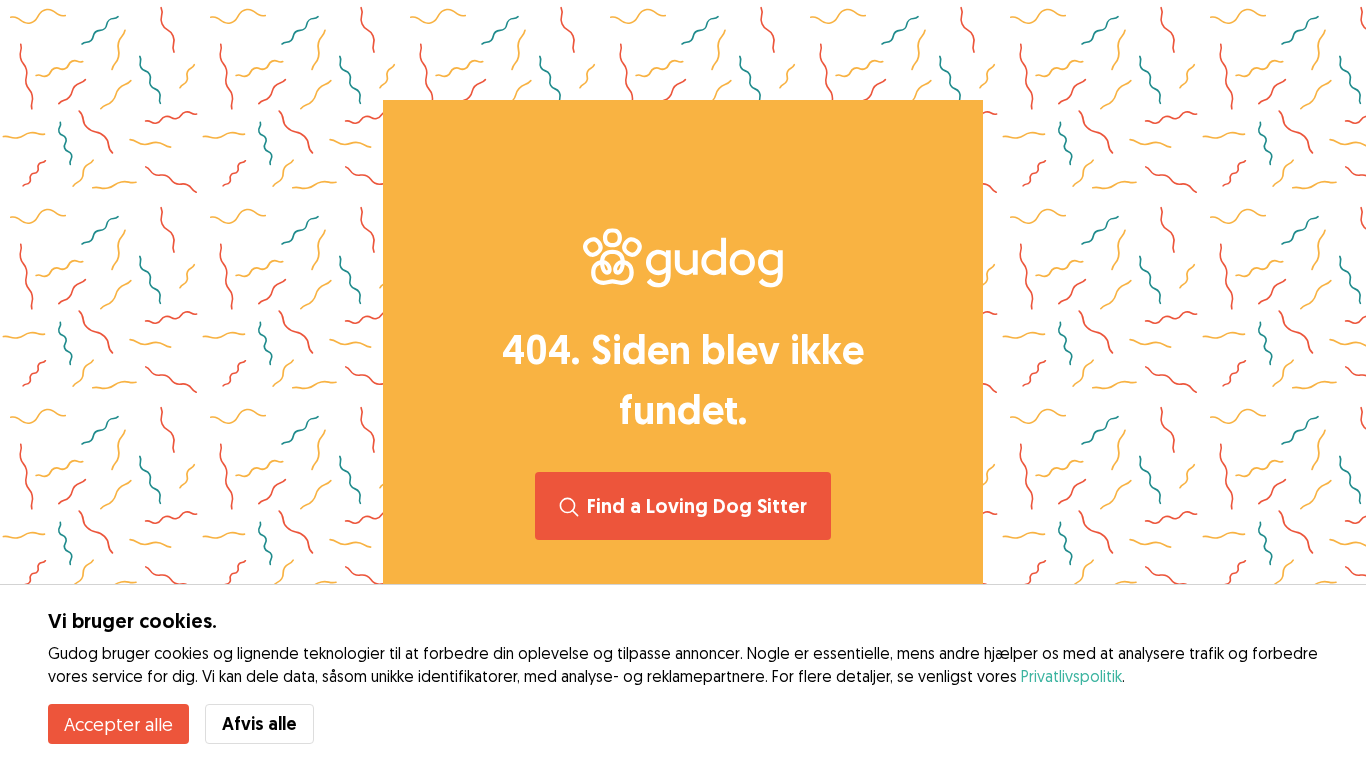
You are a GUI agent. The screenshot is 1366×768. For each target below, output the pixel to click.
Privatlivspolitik (1071, 676)
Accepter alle (118, 724)
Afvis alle (259, 723)
